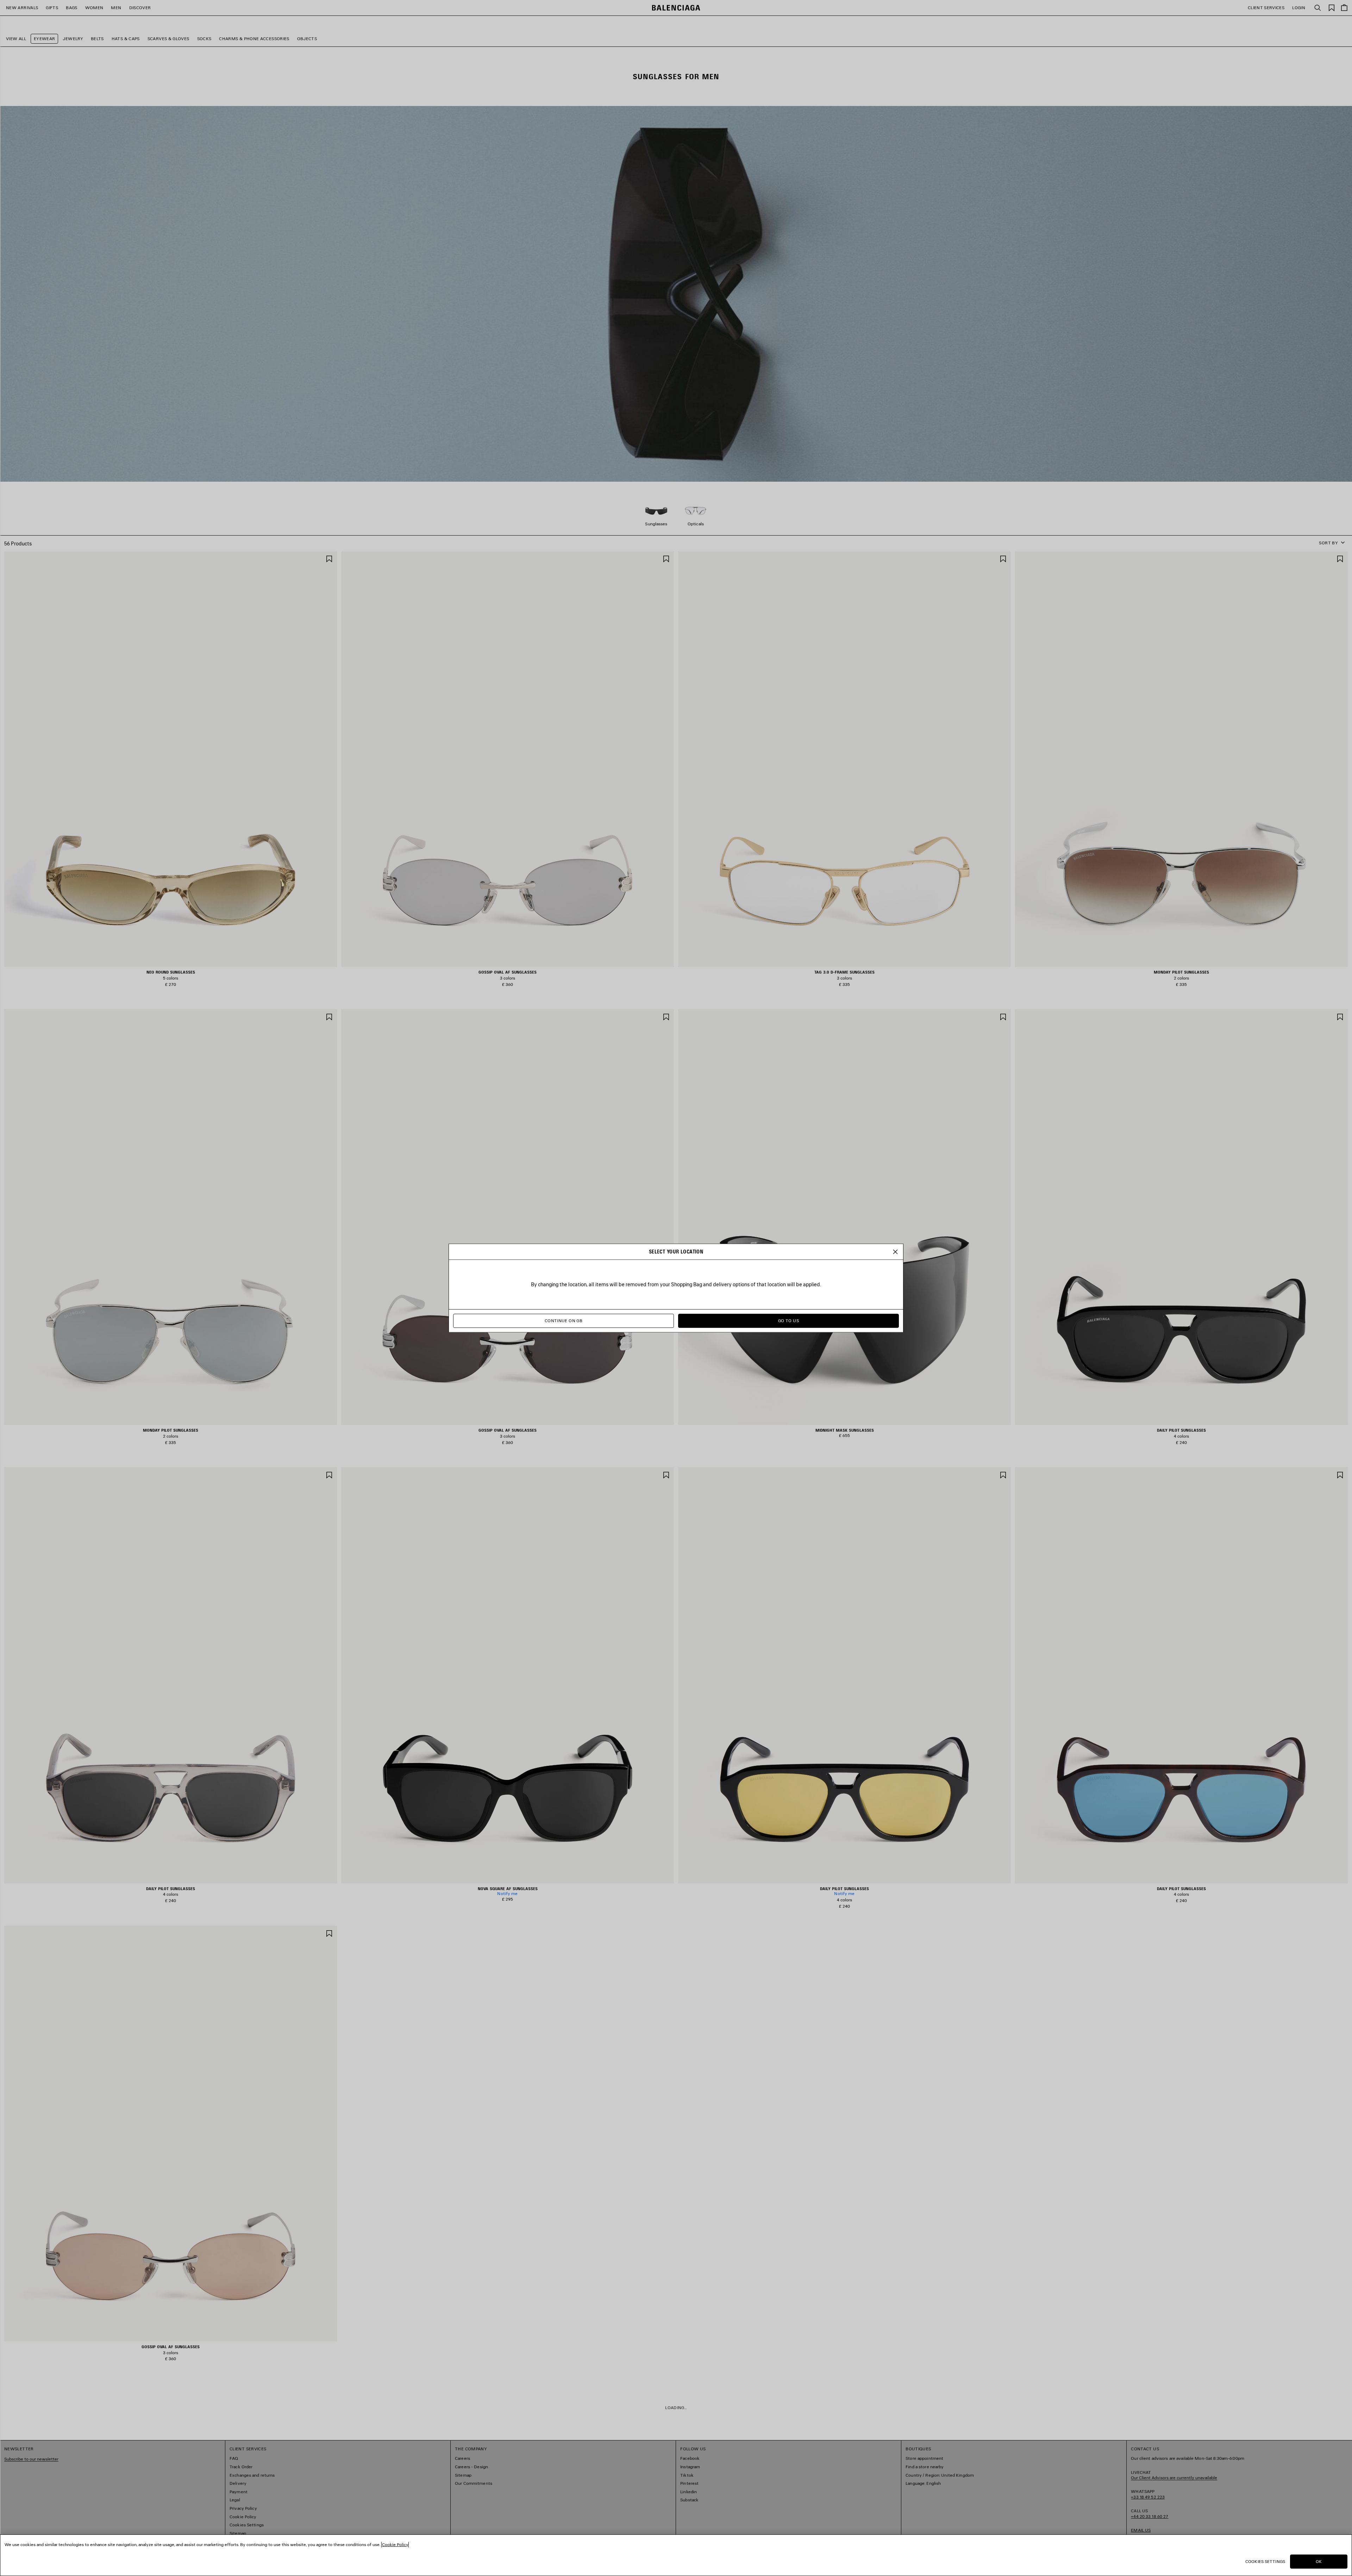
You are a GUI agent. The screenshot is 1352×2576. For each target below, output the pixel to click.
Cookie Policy (395, 2544)
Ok (1319, 2561)
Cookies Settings (1265, 2561)
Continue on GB (564, 1321)
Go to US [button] (788, 1321)
